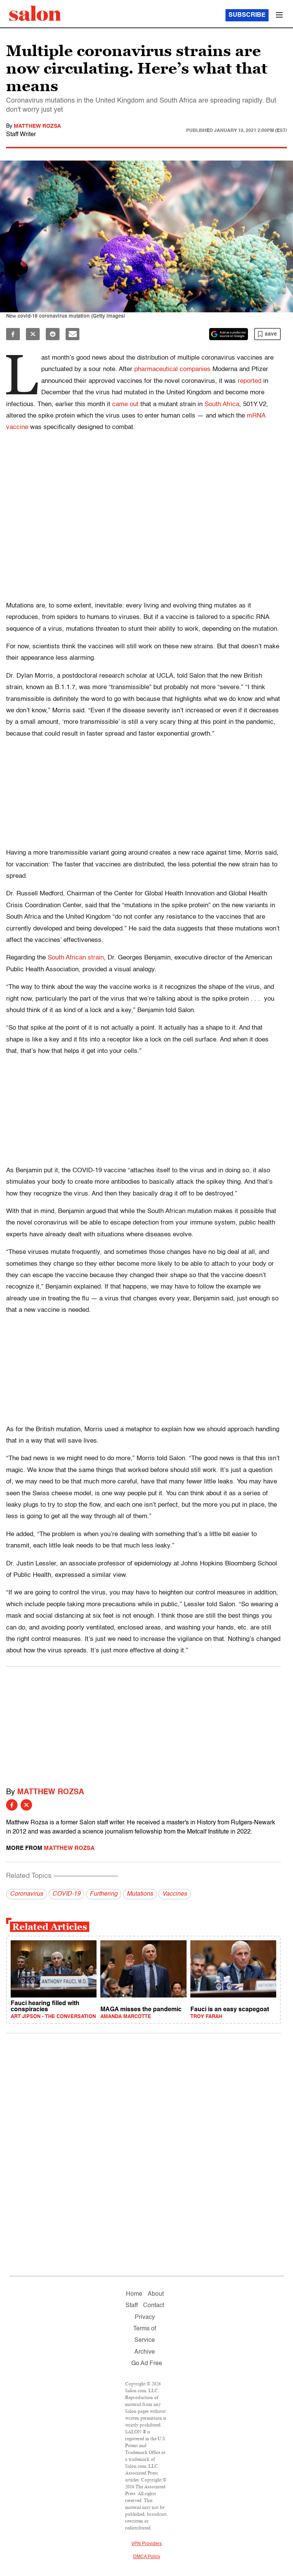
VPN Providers (146, 2544)
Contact (154, 2306)
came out (125, 404)
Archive (145, 2352)
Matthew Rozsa (37, 126)
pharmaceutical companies (172, 369)
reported (250, 381)
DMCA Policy (147, 2557)
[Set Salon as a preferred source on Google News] (229, 334)
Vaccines (175, 1894)
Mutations (140, 1894)
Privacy (145, 2317)
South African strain (76, 958)
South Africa (222, 404)
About (156, 2294)
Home (134, 2294)
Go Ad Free (147, 2364)
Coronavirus (27, 1894)
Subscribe (247, 15)
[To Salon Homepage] (35, 13)
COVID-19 (66, 1894)
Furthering (104, 1894)
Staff (132, 2306)
